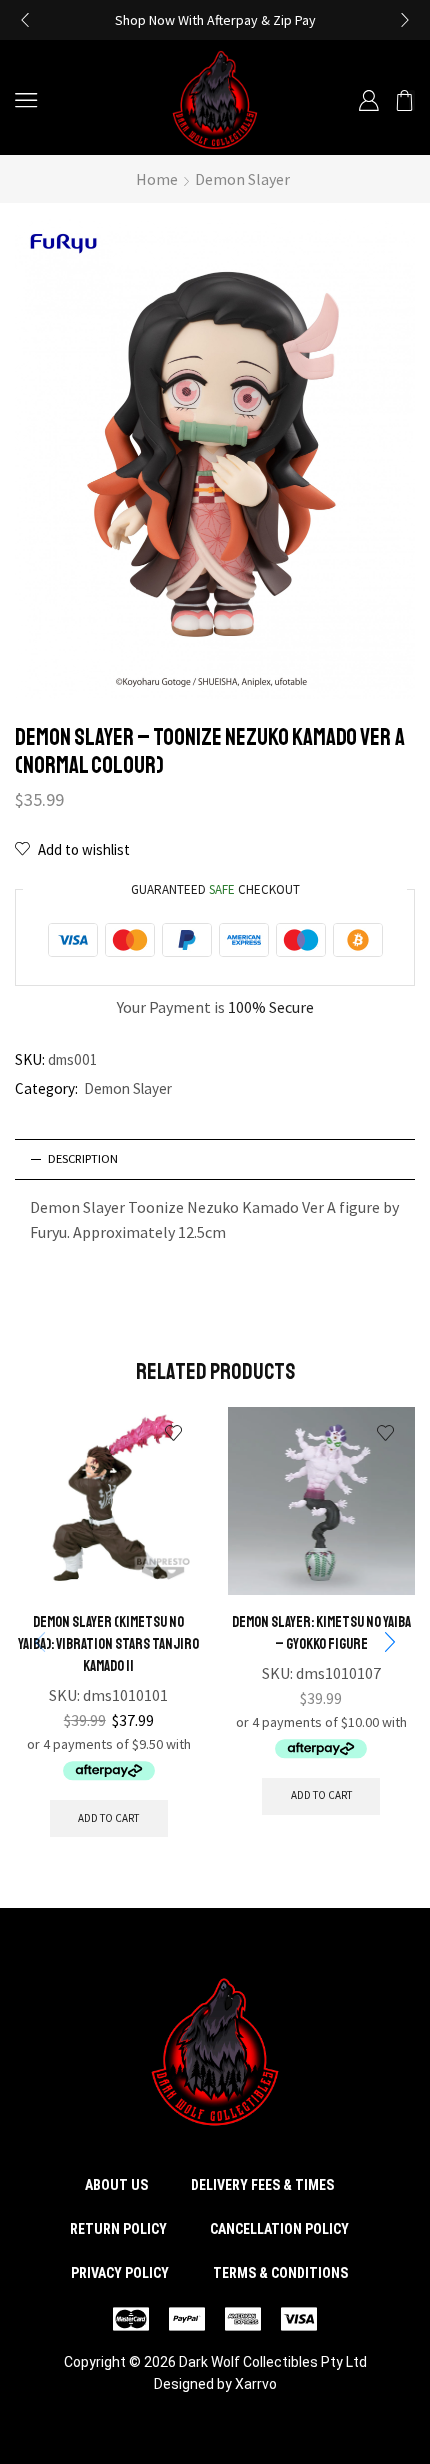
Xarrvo (256, 2384)
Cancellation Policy (279, 2229)
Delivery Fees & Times (262, 2185)
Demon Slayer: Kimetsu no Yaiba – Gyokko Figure (321, 1633)
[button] (25, 20)
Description (83, 1158)
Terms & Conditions (280, 2273)
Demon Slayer (242, 179)
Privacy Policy (120, 2273)
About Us (116, 2185)
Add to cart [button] (108, 1818)
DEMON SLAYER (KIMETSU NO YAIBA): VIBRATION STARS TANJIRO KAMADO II (108, 1644)
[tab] (215, 1159)
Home (157, 179)
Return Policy (118, 2229)
